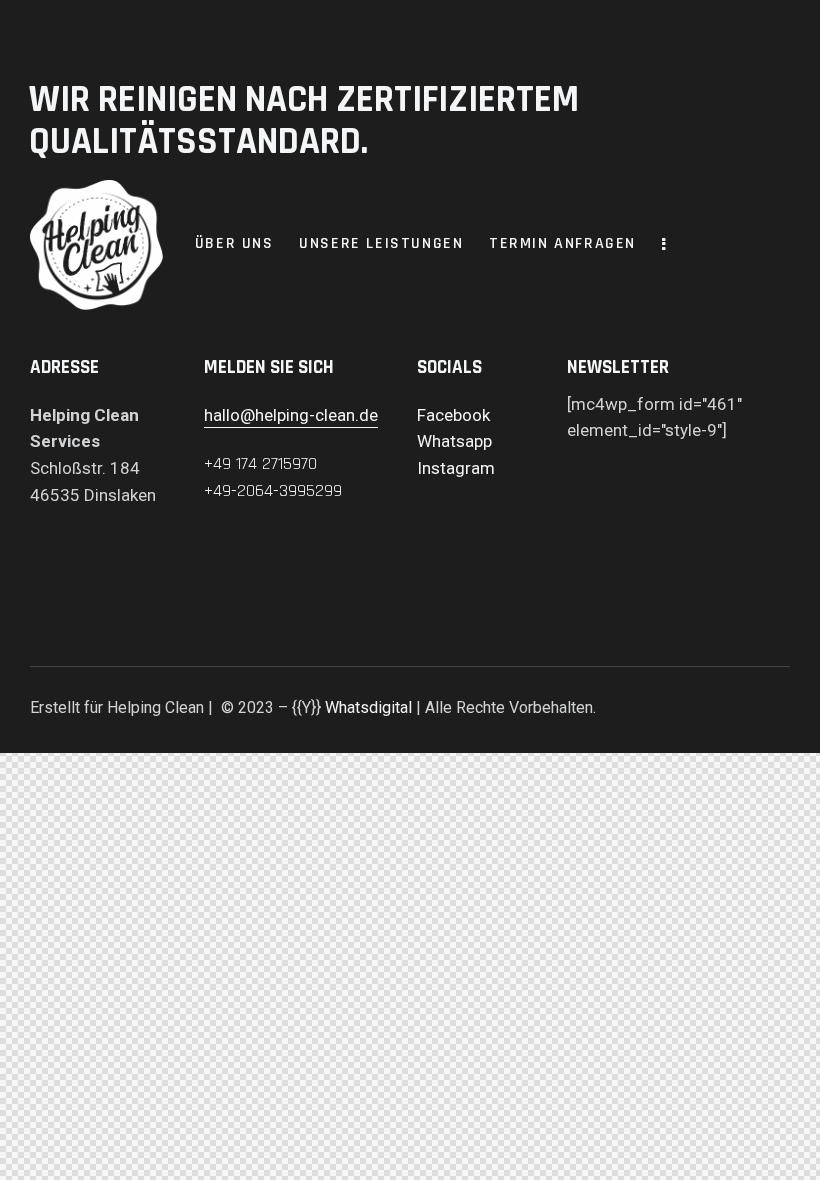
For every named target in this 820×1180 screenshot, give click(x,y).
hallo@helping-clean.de (291, 415)
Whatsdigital (368, 707)
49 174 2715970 (265, 463)
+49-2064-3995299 (273, 490)
